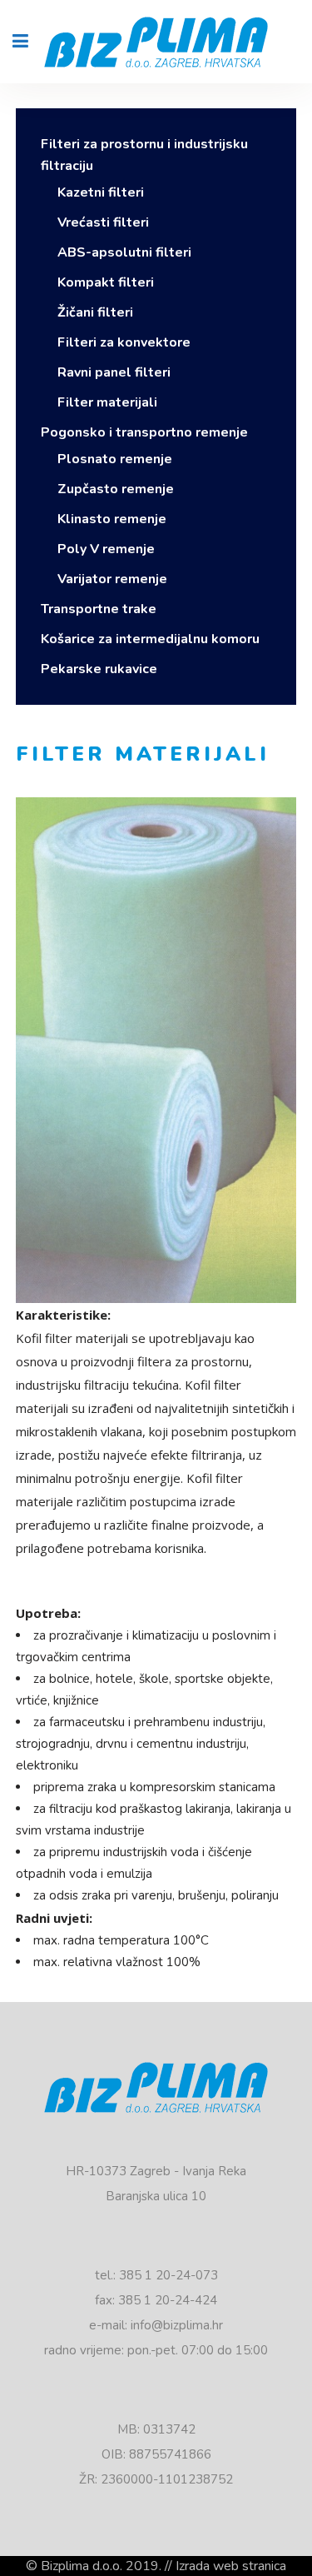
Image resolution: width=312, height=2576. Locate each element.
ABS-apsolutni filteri (124, 252)
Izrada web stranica (231, 2566)
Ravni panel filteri (114, 372)
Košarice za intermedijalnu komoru (150, 639)
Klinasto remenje (112, 519)
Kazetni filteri (101, 192)
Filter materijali (107, 402)
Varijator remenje (112, 579)
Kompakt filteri (106, 282)
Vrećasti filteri (103, 222)
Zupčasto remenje (116, 489)
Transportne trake (99, 609)
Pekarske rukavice (99, 669)
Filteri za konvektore (124, 342)
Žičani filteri (95, 312)
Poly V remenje (106, 549)
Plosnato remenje (115, 459)
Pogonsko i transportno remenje (144, 432)
